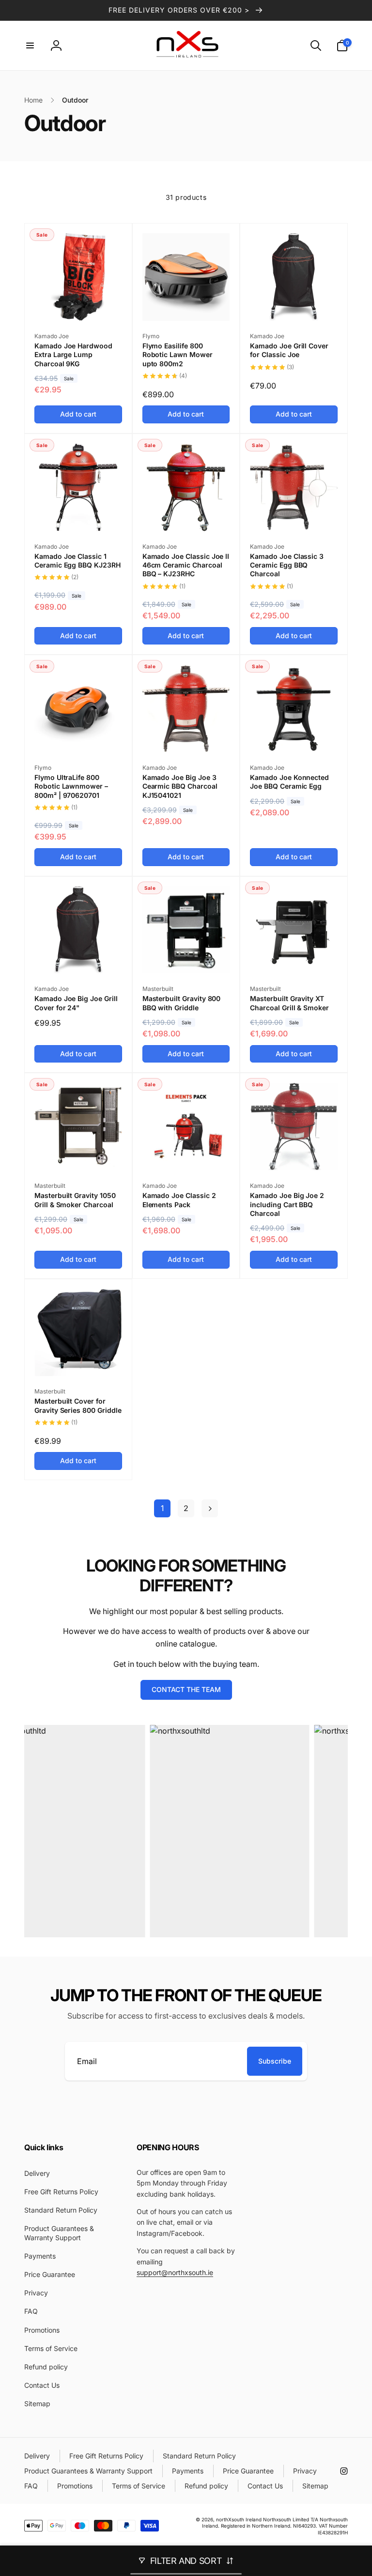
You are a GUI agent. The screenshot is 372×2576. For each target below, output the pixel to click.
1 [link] (162, 1508)
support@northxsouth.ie (175, 2272)
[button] (30, 45)
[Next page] (210, 1508)
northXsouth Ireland (239, 2519)
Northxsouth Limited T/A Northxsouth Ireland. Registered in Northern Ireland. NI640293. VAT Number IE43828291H (275, 2526)
